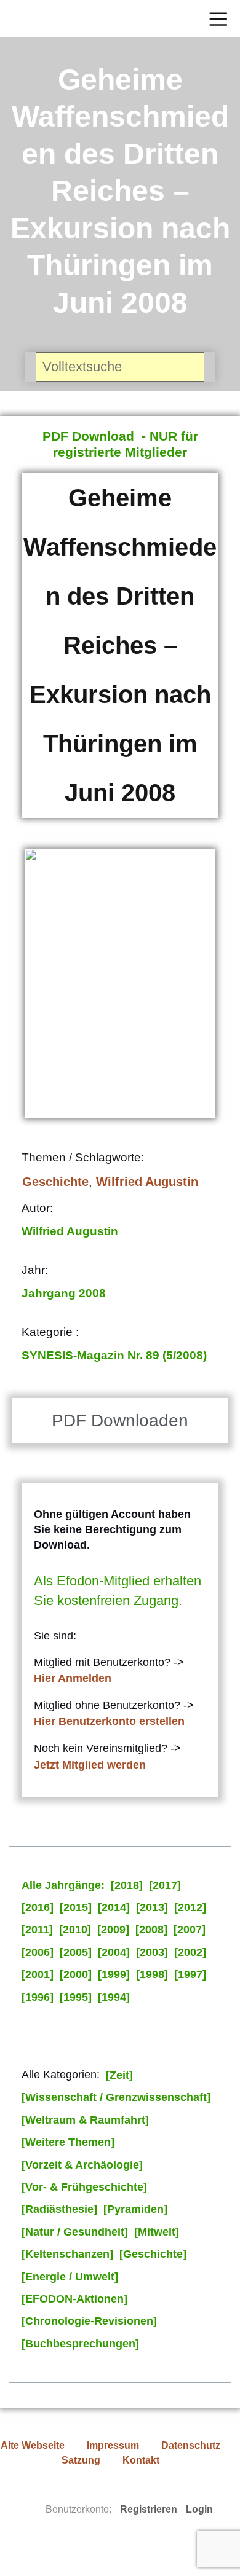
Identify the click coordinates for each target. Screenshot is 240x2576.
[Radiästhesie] (59, 2209)
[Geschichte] (153, 2254)
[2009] (113, 1930)
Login (199, 2509)
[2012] (190, 1907)
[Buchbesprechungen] (80, 2344)
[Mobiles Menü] (218, 18)
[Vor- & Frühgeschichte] (84, 2187)
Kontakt (141, 2460)
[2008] (151, 1930)
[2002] (190, 1952)
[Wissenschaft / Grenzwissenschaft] (116, 2097)
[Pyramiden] (135, 2209)
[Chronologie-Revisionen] (89, 2321)
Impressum (113, 2445)
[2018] (127, 1885)
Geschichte (55, 1182)
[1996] (38, 1997)
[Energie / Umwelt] (70, 2277)
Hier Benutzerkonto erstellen (109, 1721)
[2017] (165, 1885)
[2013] (152, 1907)
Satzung (81, 2460)
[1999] (114, 1974)
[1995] (76, 1997)
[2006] (38, 1952)
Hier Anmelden (73, 1678)
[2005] (76, 1952)
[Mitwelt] (157, 2232)
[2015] (76, 1907)
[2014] (114, 1907)
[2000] (76, 1974)
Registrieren (149, 2509)
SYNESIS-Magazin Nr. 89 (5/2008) (114, 1355)
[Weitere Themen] (68, 2142)
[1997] (190, 1974)
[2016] (38, 1907)
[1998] (152, 1974)
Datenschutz (191, 2445)
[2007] (190, 1930)
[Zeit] (119, 2075)
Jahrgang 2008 (64, 1293)
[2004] (114, 1952)
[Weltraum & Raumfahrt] (85, 2120)
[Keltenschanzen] (67, 2254)
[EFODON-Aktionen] (74, 2299)
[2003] (152, 1952)
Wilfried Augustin (147, 1182)
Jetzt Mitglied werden (90, 1765)
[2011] (37, 1930)
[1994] (114, 1997)
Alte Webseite (33, 2445)
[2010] (75, 1930)
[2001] (38, 1974)
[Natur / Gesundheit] (75, 2232)
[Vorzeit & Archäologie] (82, 2165)
